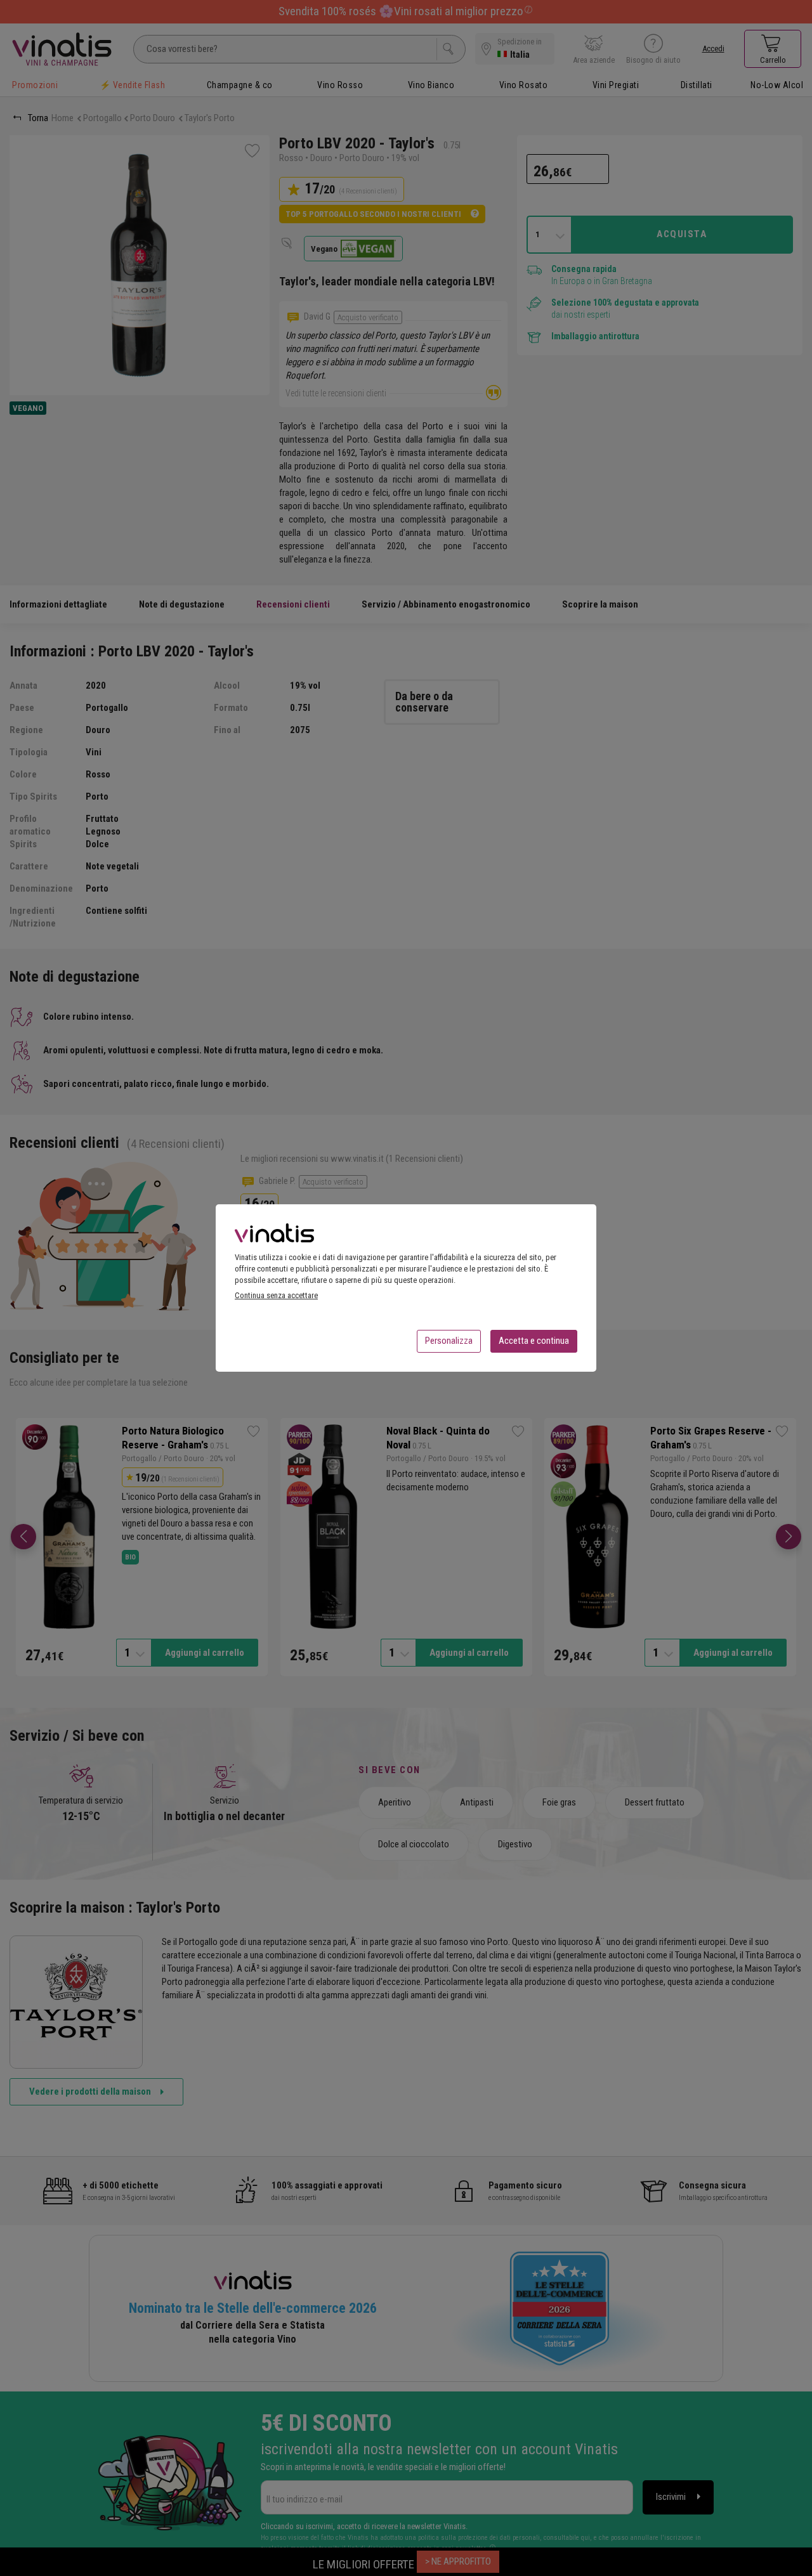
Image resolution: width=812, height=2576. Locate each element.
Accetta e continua (534, 1341)
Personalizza (449, 1341)
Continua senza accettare (276, 1295)
